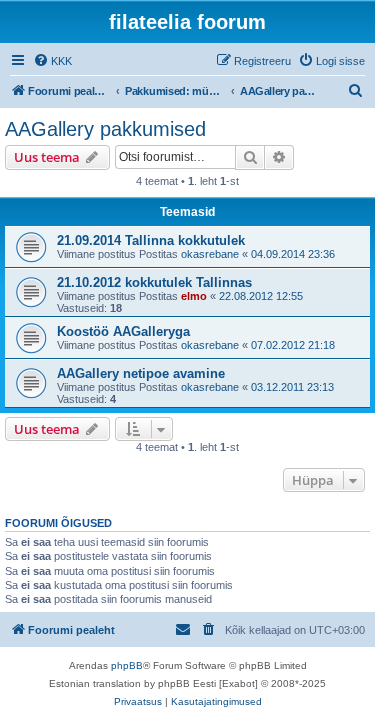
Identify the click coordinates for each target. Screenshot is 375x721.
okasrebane (210, 254)
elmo (194, 296)
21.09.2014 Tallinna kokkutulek (151, 240)
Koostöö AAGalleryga (123, 331)
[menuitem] (52, 61)
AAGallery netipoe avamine (141, 373)
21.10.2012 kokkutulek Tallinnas (154, 282)
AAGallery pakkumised (105, 129)
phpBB (127, 665)
